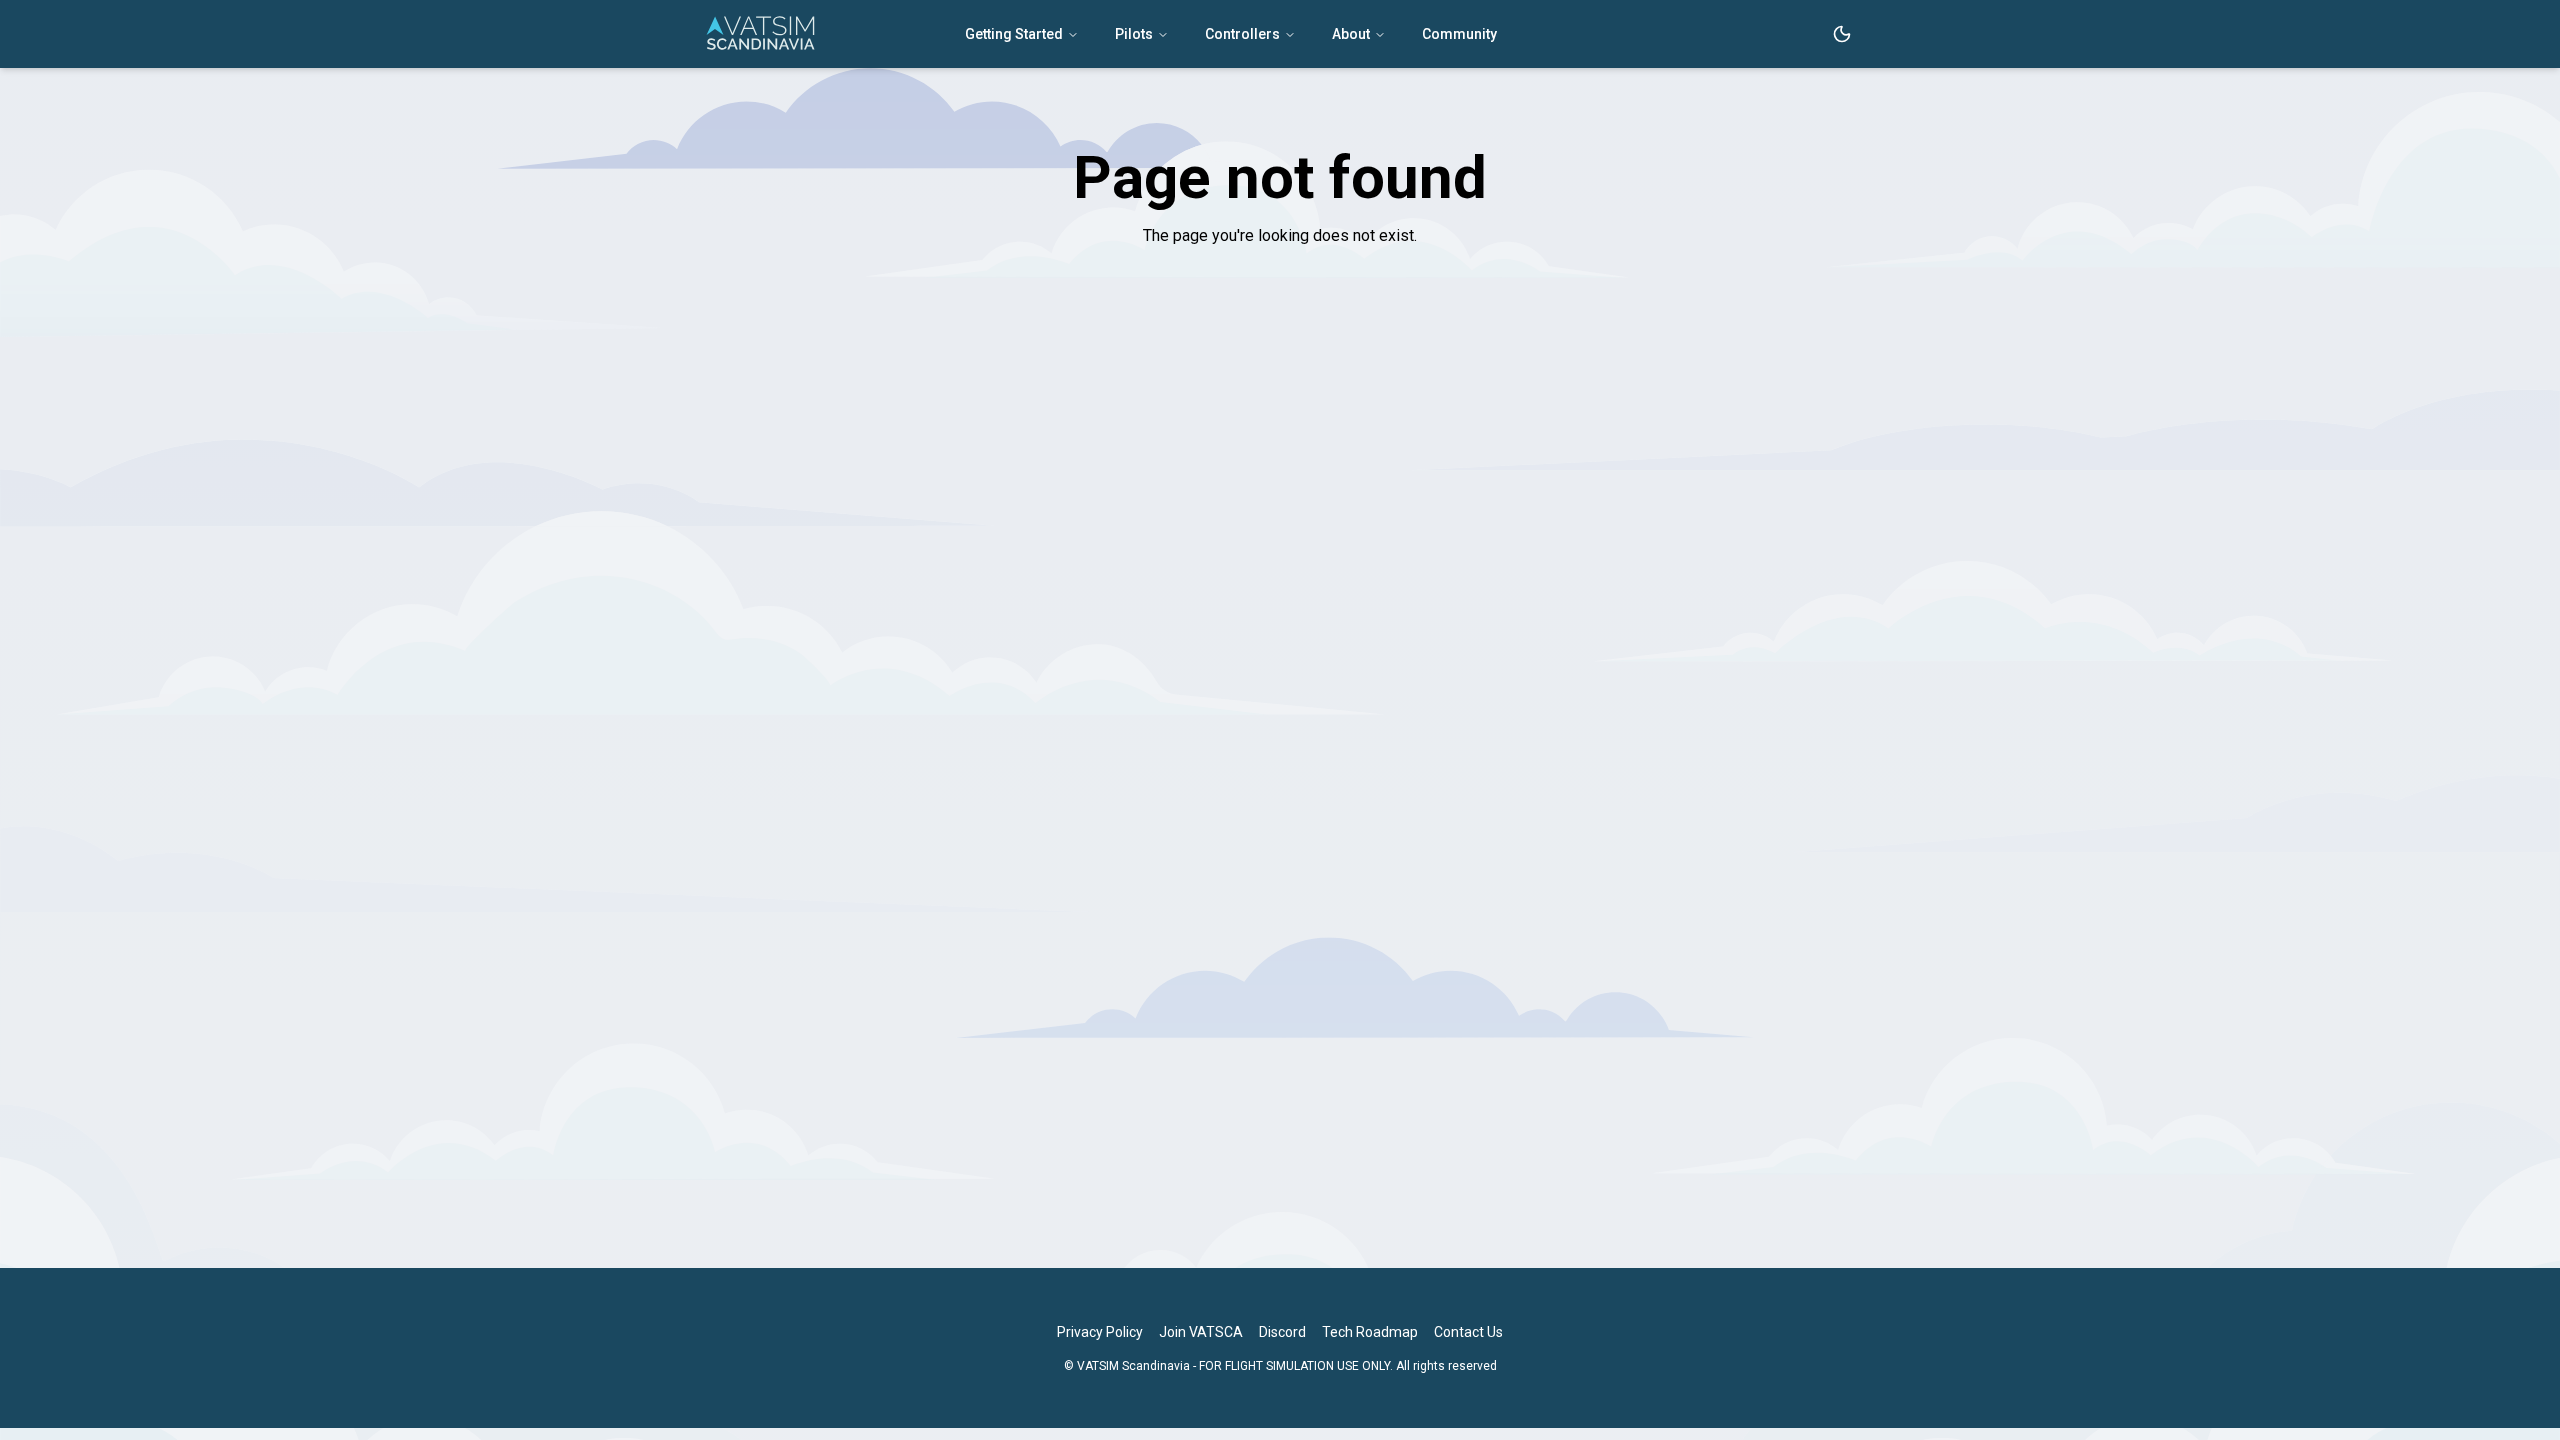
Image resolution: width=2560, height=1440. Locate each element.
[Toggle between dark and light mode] (1842, 34)
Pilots (1134, 34)
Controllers (1242, 34)
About (1351, 34)
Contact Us (1468, 1332)
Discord (1282, 1332)
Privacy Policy (1100, 1332)
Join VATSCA (1201, 1332)
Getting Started (1014, 34)
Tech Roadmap (1370, 1332)
